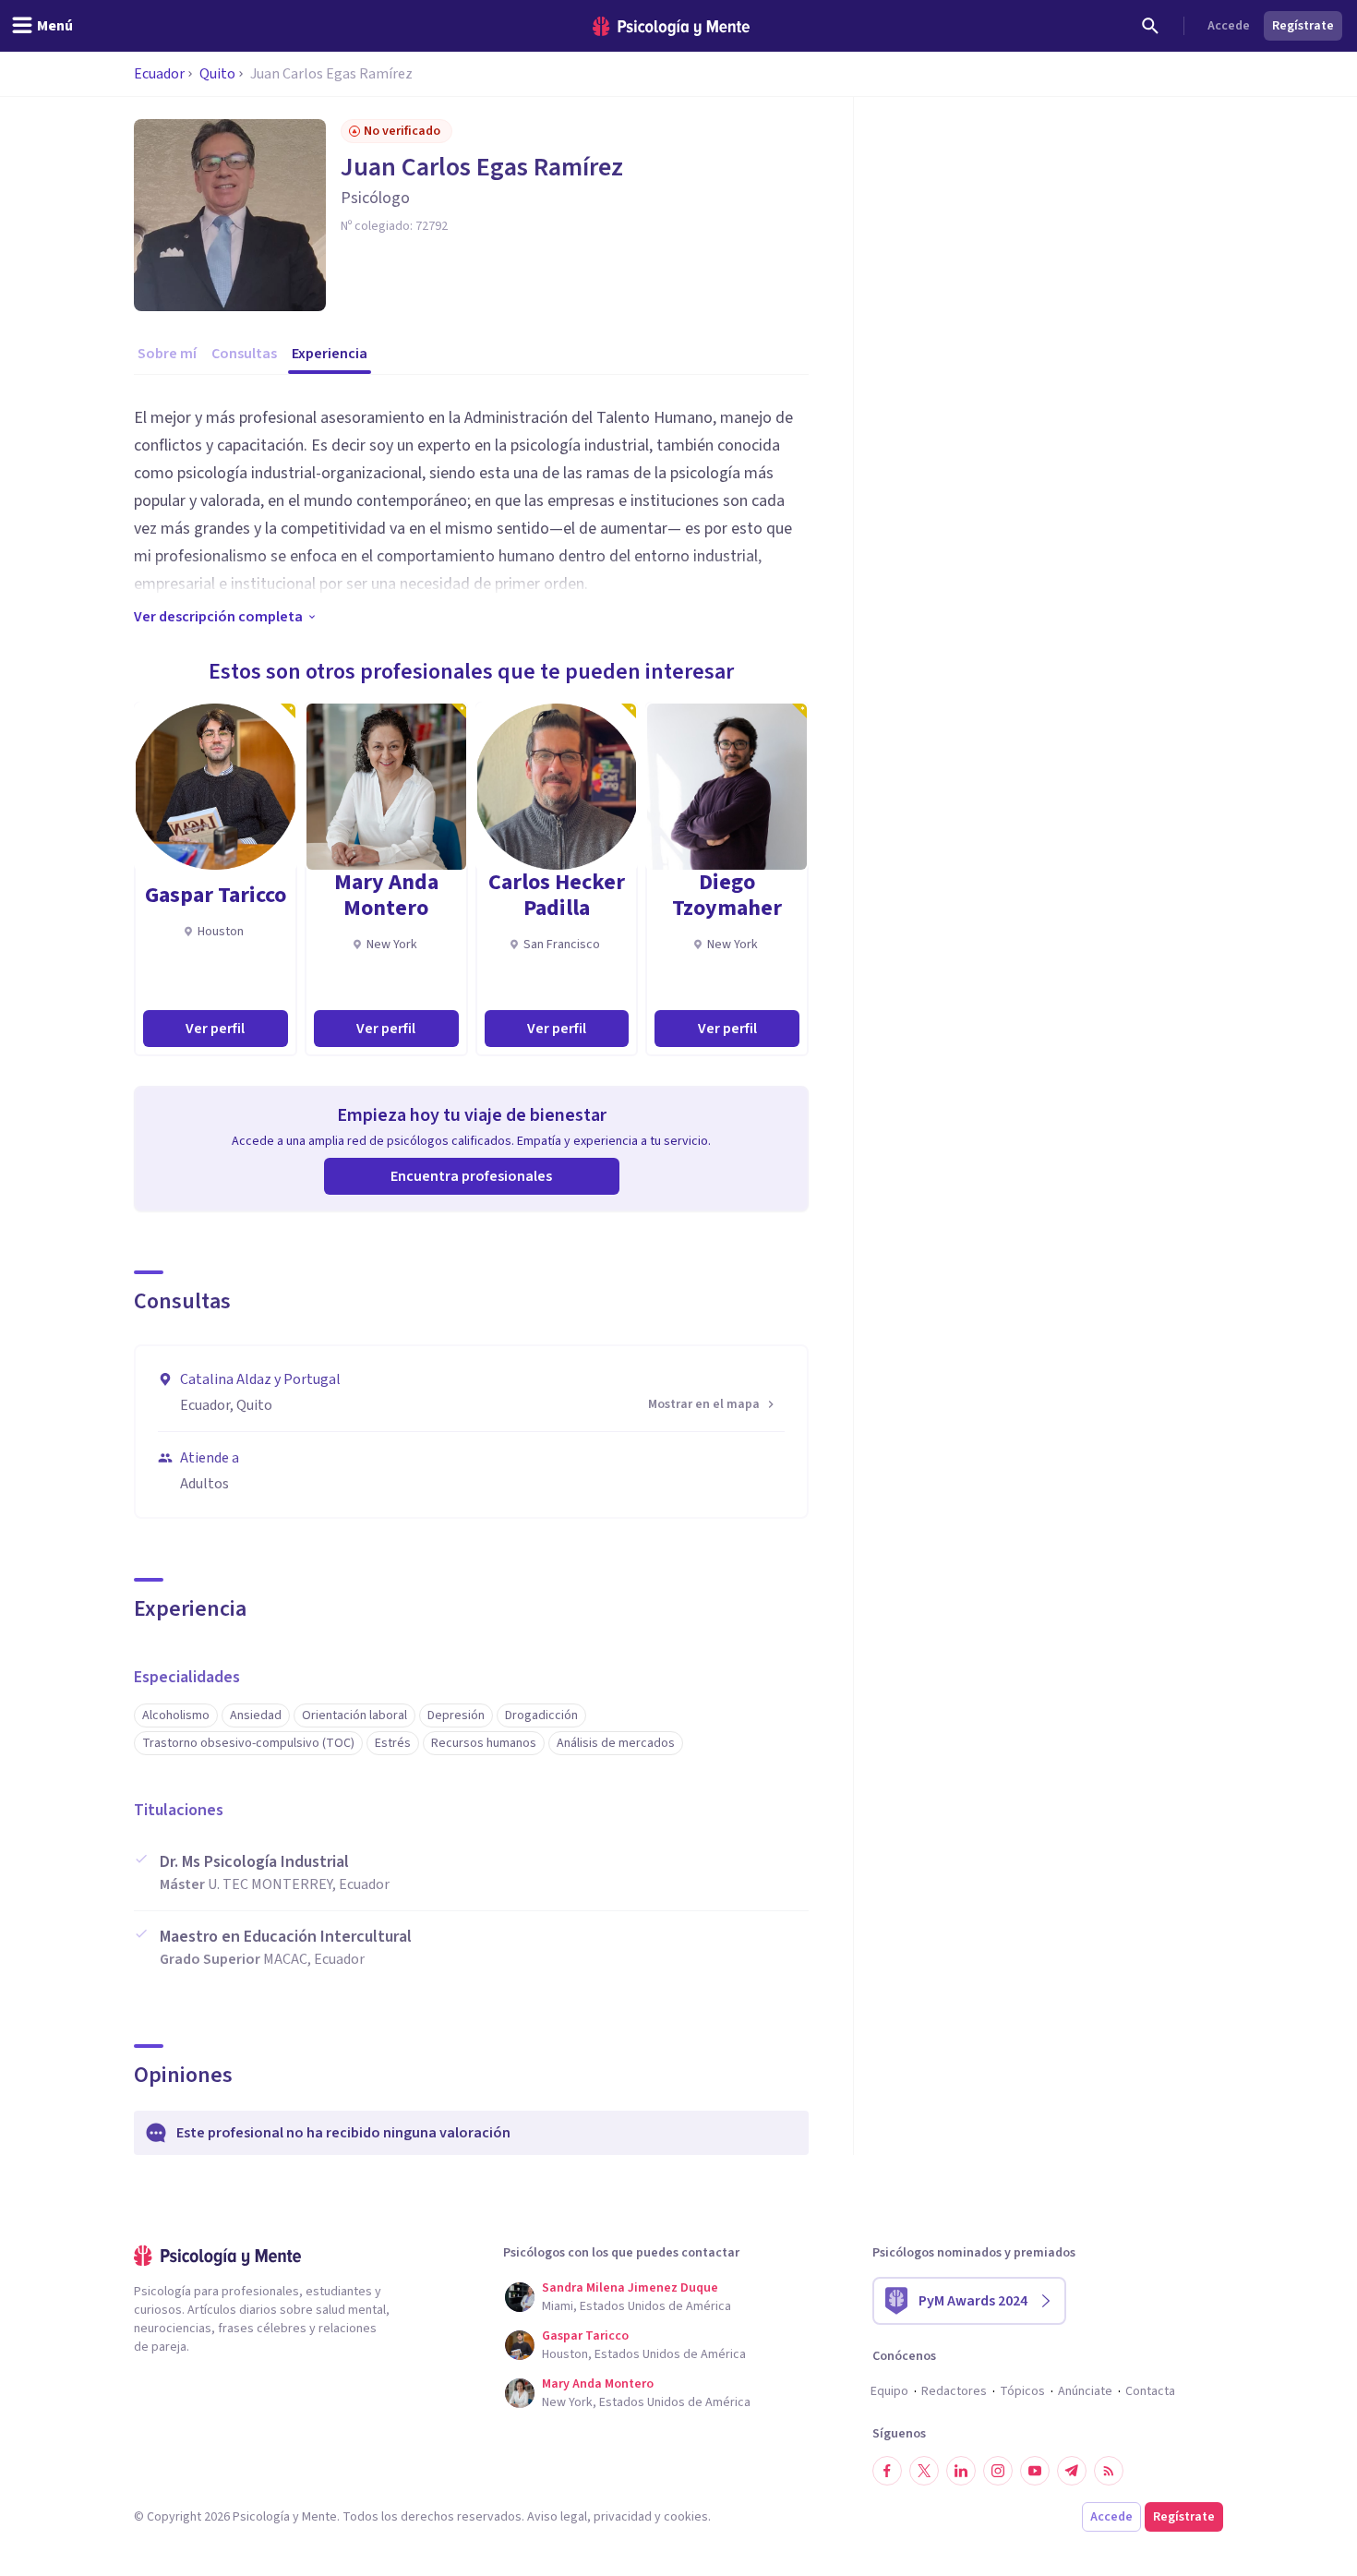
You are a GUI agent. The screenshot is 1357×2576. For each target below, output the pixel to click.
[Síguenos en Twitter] (924, 2471)
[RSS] (1109, 2471)
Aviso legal (557, 2517)
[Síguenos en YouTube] (1035, 2471)
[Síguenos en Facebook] (887, 2471)
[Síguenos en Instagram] (998, 2471)
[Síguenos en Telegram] (1072, 2471)
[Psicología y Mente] (671, 26)
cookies (686, 2517)
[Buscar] (1150, 26)
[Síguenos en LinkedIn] (961, 2471)
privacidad (623, 2517)
